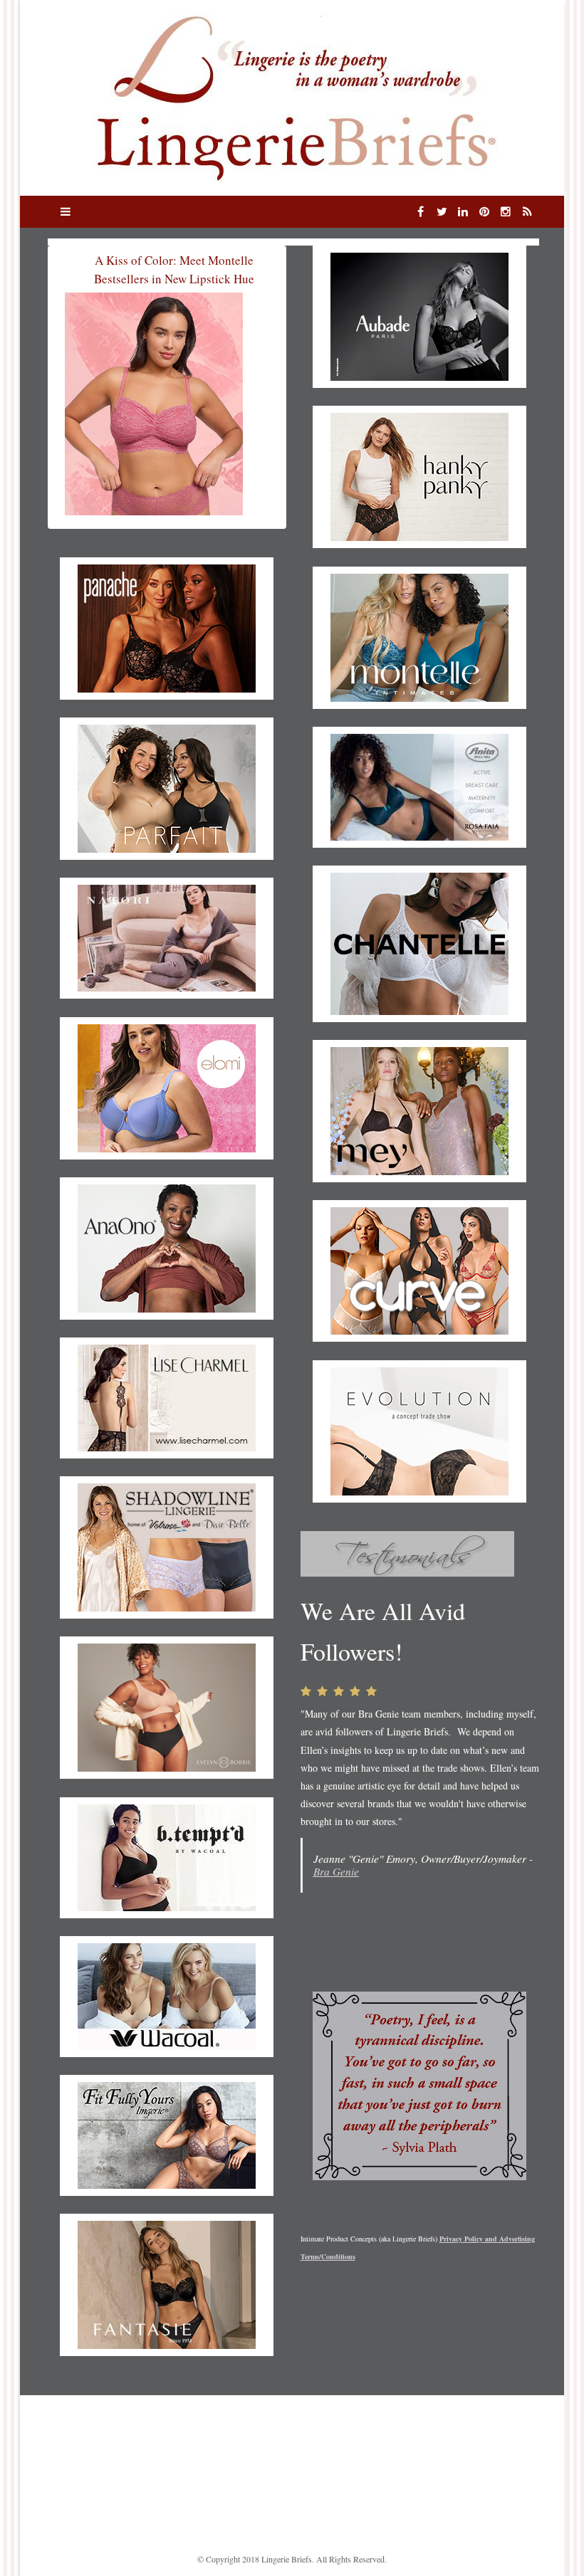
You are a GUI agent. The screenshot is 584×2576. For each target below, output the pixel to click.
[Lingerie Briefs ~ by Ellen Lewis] (292, 96)
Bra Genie (336, 1871)
